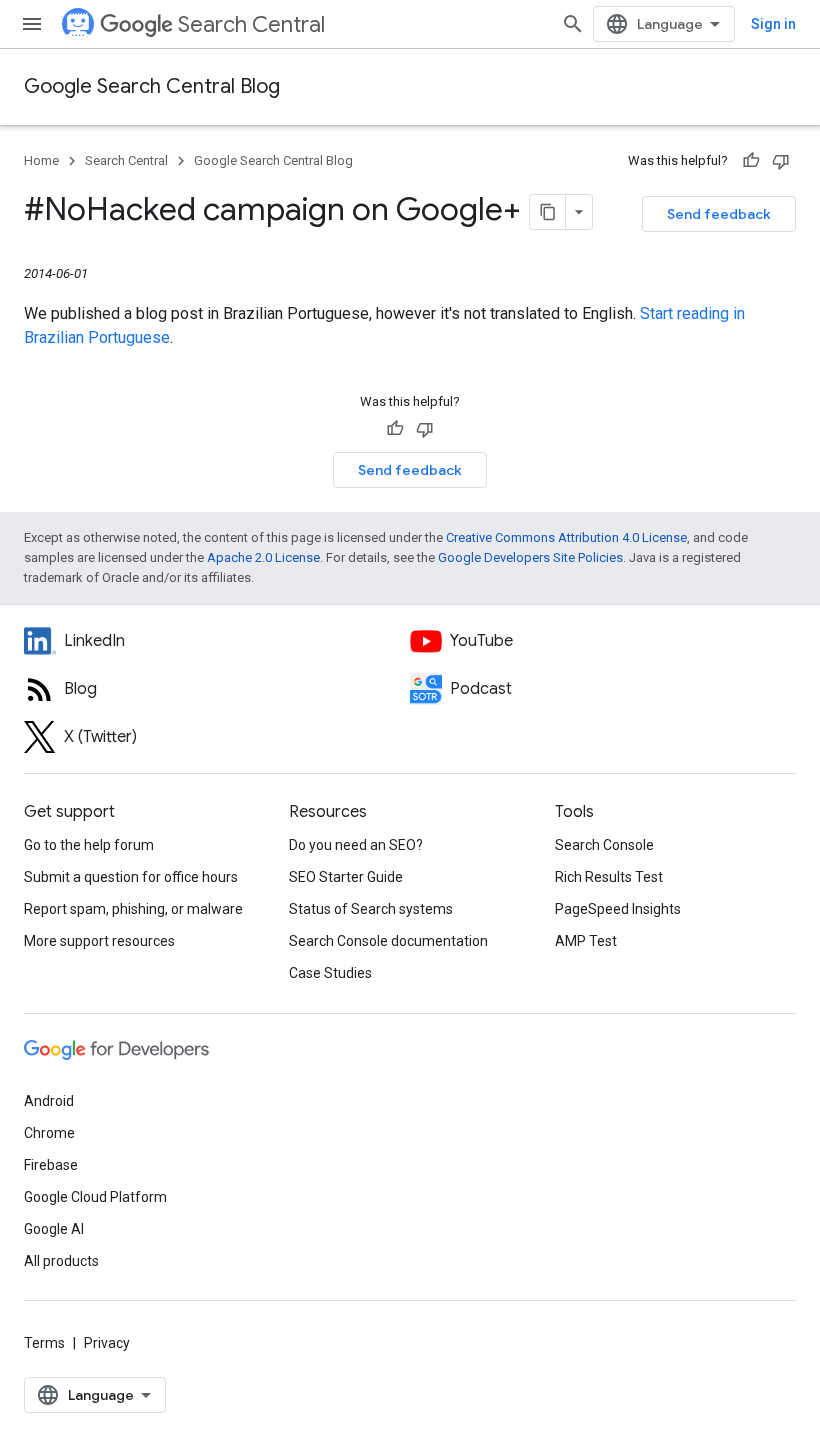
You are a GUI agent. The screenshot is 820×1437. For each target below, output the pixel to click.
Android (49, 1101)
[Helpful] (751, 161)
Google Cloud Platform (95, 1197)
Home (41, 160)
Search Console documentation (388, 941)
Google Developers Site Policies (530, 557)
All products (61, 1261)
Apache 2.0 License (263, 557)
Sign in (773, 24)
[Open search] (573, 24)
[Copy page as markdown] (548, 212)
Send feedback (719, 214)
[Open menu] (32, 24)
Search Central (251, 24)
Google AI (54, 1229)
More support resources (99, 941)
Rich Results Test (609, 877)
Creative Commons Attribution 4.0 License (566, 537)
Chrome (49, 1133)
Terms (44, 1343)
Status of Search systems (371, 909)
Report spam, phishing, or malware (133, 909)
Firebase (51, 1165)
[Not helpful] (781, 161)
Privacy (107, 1343)
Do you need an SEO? (356, 845)
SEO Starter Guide (346, 877)
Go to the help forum (89, 845)
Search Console (604, 845)
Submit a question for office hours (131, 877)
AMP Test (586, 941)
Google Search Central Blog (152, 86)
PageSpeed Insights (618, 909)
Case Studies (330, 973)
